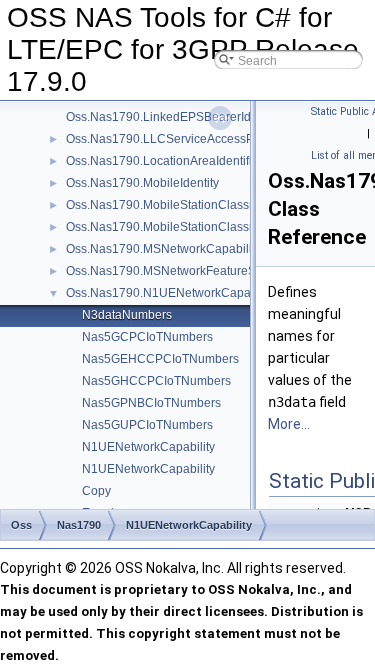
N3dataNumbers (127, 315)
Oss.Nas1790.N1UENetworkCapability (171, 293)
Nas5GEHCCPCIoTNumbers (160, 359)
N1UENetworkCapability (148, 447)
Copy (96, 491)
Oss (21, 525)
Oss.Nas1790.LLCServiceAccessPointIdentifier (193, 139)
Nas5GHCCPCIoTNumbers (156, 381)
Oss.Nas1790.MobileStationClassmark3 (174, 227)
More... (289, 424)
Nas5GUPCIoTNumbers (147, 425)
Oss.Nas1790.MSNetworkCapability (163, 249)
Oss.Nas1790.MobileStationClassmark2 (174, 205)
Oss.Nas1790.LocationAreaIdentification (175, 161)
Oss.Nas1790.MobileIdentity (142, 183)
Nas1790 (79, 525)
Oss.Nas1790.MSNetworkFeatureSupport (178, 271)
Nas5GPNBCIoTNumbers (151, 403)
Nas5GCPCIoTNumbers (147, 337)
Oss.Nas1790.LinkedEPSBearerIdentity (173, 117)
